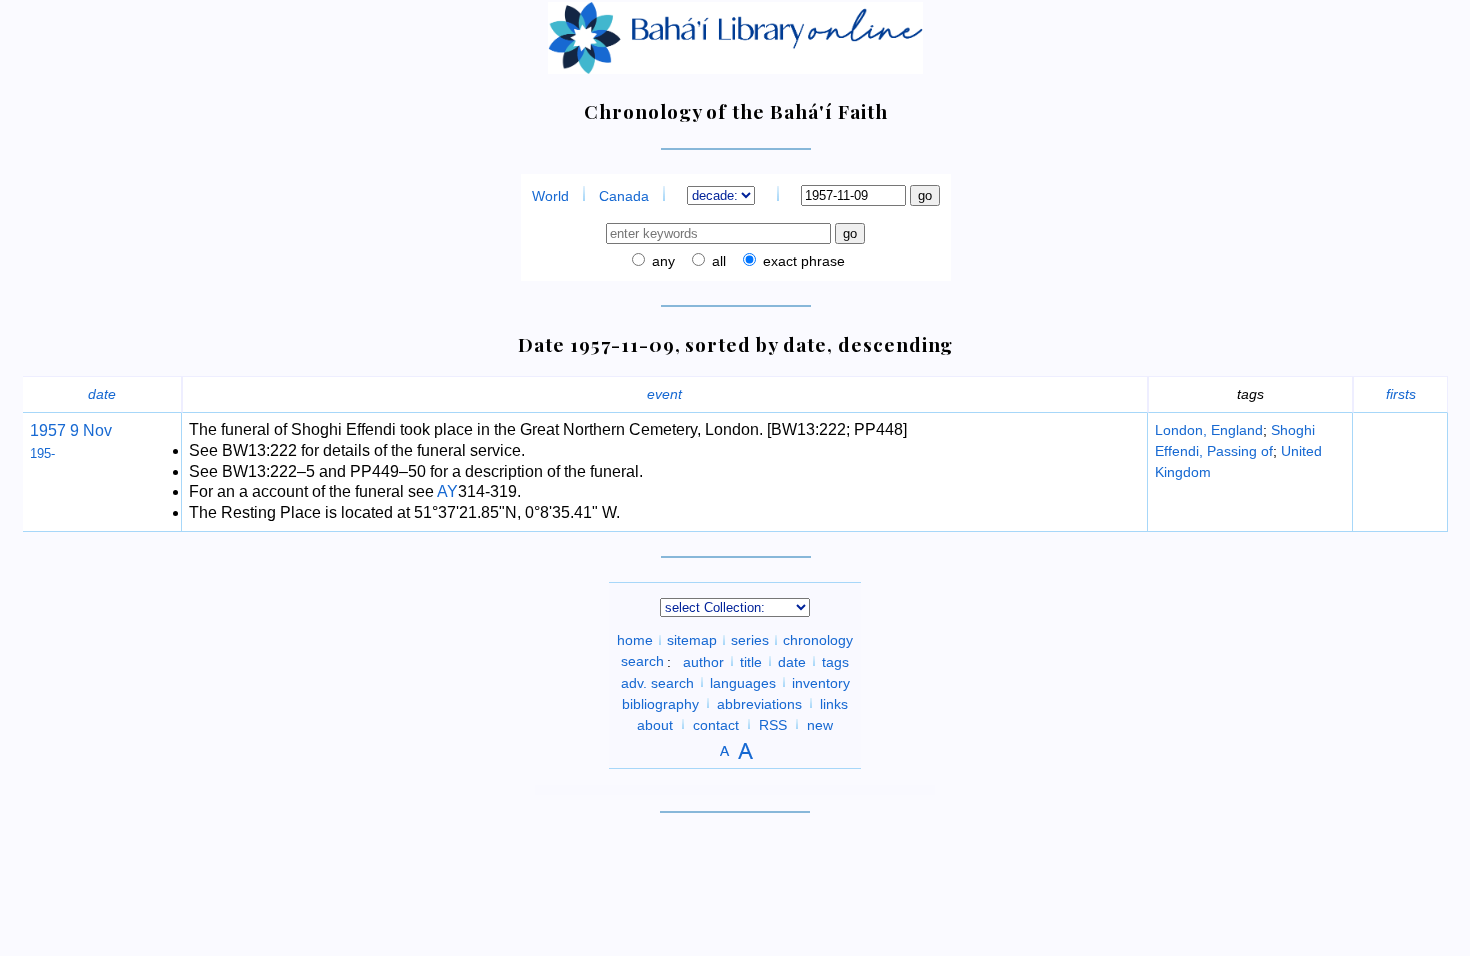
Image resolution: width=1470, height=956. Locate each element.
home (635, 640)
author (703, 661)
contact (716, 724)
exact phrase (802, 261)
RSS (773, 724)
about (655, 724)
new (820, 724)
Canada (624, 196)
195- (42, 453)
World (550, 196)
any (661, 261)
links (834, 703)
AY (447, 491)
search (642, 661)
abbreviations (759, 703)
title (751, 661)
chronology (818, 640)
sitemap (692, 640)
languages (743, 682)
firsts (1401, 394)
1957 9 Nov (71, 430)
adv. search (657, 682)
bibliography (660, 703)
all (717, 261)
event (664, 394)
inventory (821, 682)
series (750, 640)
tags (835, 661)
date (102, 394)
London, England (1209, 430)
